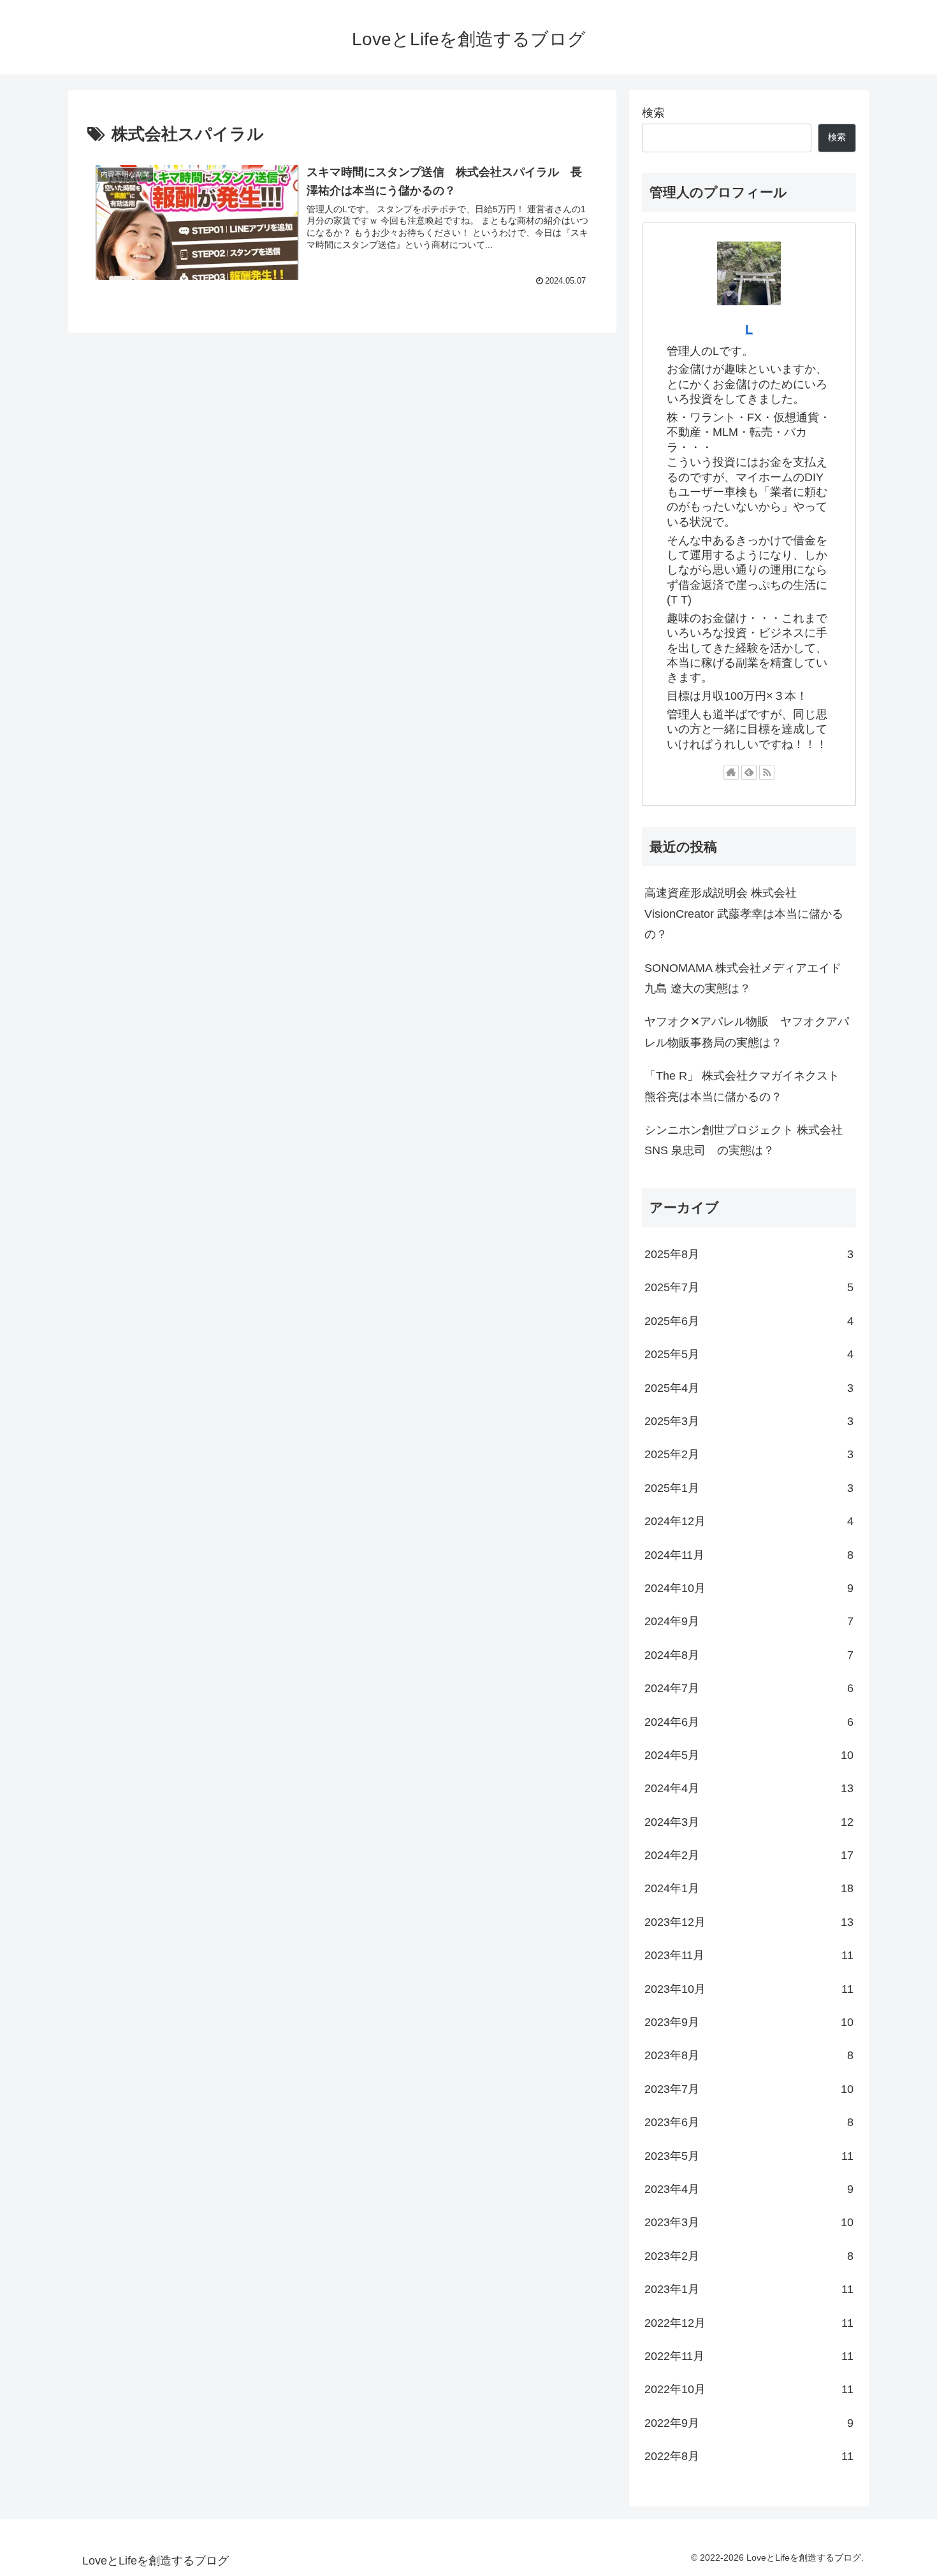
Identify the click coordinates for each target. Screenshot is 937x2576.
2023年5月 (749, 2156)
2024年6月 (749, 1722)
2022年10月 (749, 2389)
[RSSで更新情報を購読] (767, 772)
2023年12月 (749, 1922)
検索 (653, 113)
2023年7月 (749, 2089)
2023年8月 (749, 2055)
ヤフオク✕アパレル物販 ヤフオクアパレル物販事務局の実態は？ (747, 1032)
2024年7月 (749, 1688)
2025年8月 (749, 1254)
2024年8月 (749, 1655)
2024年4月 (749, 1788)
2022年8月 (749, 2456)
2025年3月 (749, 1421)
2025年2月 (749, 1454)
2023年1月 (749, 2289)
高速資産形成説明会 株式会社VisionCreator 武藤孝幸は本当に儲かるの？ (744, 914)
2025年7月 (749, 1287)
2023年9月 (749, 2022)
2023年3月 (749, 2222)
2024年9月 (749, 1621)
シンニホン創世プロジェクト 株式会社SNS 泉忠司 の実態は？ (744, 1140)
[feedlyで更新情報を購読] (749, 772)
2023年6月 (749, 2122)
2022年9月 (749, 2423)
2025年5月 (749, 1354)
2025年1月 (749, 1488)
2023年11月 (749, 1955)
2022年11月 (749, 2356)
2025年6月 (749, 1321)
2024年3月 (749, 1822)
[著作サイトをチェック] (731, 772)
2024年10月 (749, 1588)
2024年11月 (749, 1555)
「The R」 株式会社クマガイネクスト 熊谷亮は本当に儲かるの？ (742, 1086)
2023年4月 (749, 2189)
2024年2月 (749, 1855)
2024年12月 (749, 1521)
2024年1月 (749, 1888)
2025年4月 (749, 1388)
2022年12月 (749, 2323)
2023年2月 (749, 2256)
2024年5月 (749, 1755)
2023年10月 (749, 1989)
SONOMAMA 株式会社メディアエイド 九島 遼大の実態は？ (743, 978)
